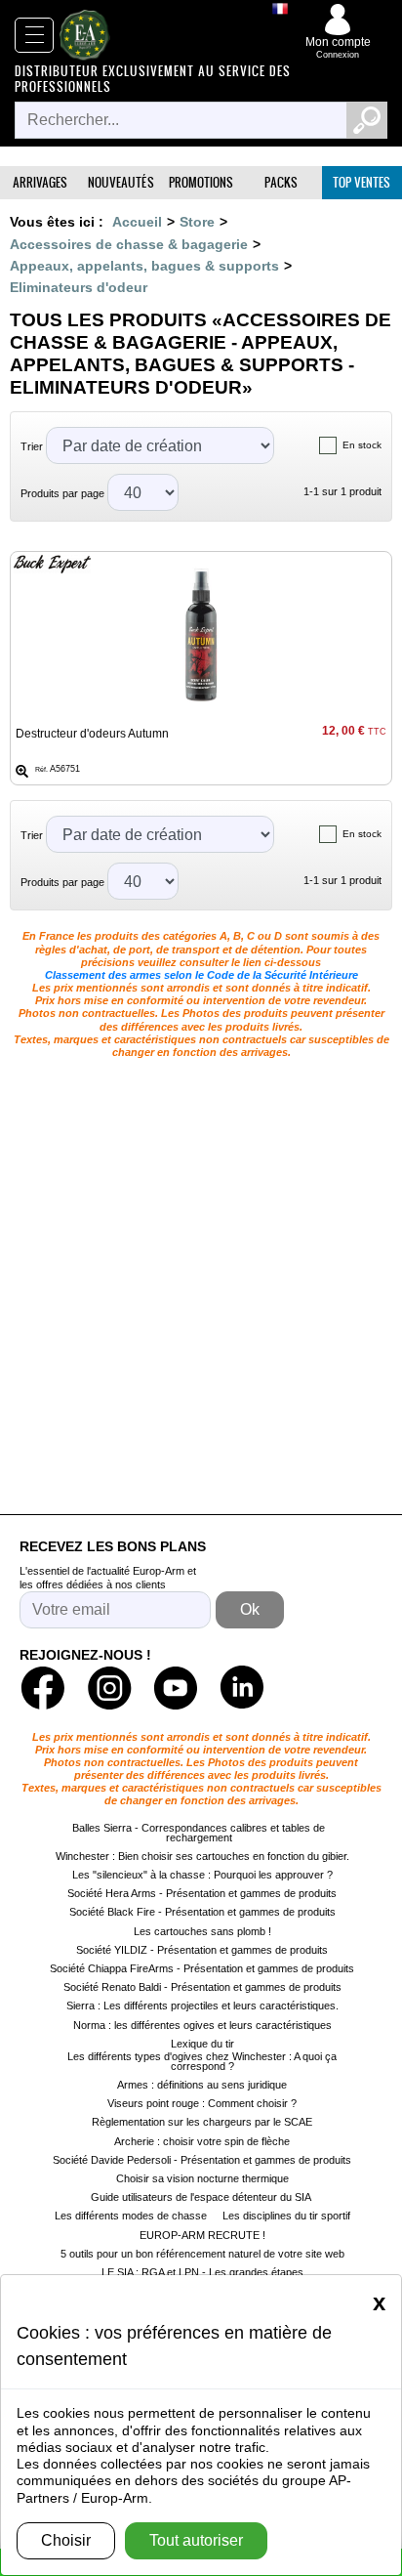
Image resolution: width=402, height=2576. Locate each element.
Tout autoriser (196, 2540)
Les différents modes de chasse (131, 2216)
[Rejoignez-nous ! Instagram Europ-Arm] (109, 1688)
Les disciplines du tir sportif (286, 2216)
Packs (281, 182)
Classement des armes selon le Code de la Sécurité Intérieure (201, 975)
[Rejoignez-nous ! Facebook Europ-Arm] (43, 1688)
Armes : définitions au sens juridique (202, 2085)
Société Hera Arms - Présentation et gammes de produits (202, 1893)
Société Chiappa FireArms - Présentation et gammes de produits (202, 1968)
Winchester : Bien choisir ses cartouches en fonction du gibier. (202, 1856)
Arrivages (40, 182)
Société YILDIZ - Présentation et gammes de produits (202, 1950)
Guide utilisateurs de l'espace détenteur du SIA (202, 2197)
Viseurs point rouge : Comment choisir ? (202, 2103)
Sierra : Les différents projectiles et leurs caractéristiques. (202, 2006)
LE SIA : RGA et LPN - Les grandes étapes (202, 2272)
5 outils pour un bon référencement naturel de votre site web (202, 2254)
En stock (362, 445)
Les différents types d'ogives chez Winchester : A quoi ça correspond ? (202, 2061)
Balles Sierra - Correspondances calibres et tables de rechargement (199, 1833)
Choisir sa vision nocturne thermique (202, 2178)
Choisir (66, 2540)
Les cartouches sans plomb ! (202, 1931)
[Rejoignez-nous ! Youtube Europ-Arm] (176, 1688)
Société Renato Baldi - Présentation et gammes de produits (202, 1987)
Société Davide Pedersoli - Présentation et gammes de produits (202, 2160)
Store (197, 222)
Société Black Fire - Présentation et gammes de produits (202, 1912)
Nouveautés (121, 182)
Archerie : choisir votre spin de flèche (202, 2141)
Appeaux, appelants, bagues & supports (144, 266)
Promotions (201, 182)
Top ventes (362, 182)
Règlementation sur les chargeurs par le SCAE (202, 2122)
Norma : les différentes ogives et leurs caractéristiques (202, 2025)
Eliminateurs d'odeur (79, 287)
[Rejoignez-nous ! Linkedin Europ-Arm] (242, 1688)
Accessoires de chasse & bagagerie (129, 244)
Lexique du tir (202, 2044)
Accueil (137, 222)
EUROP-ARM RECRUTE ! (202, 2235)
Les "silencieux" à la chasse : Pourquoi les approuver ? (202, 1875)
